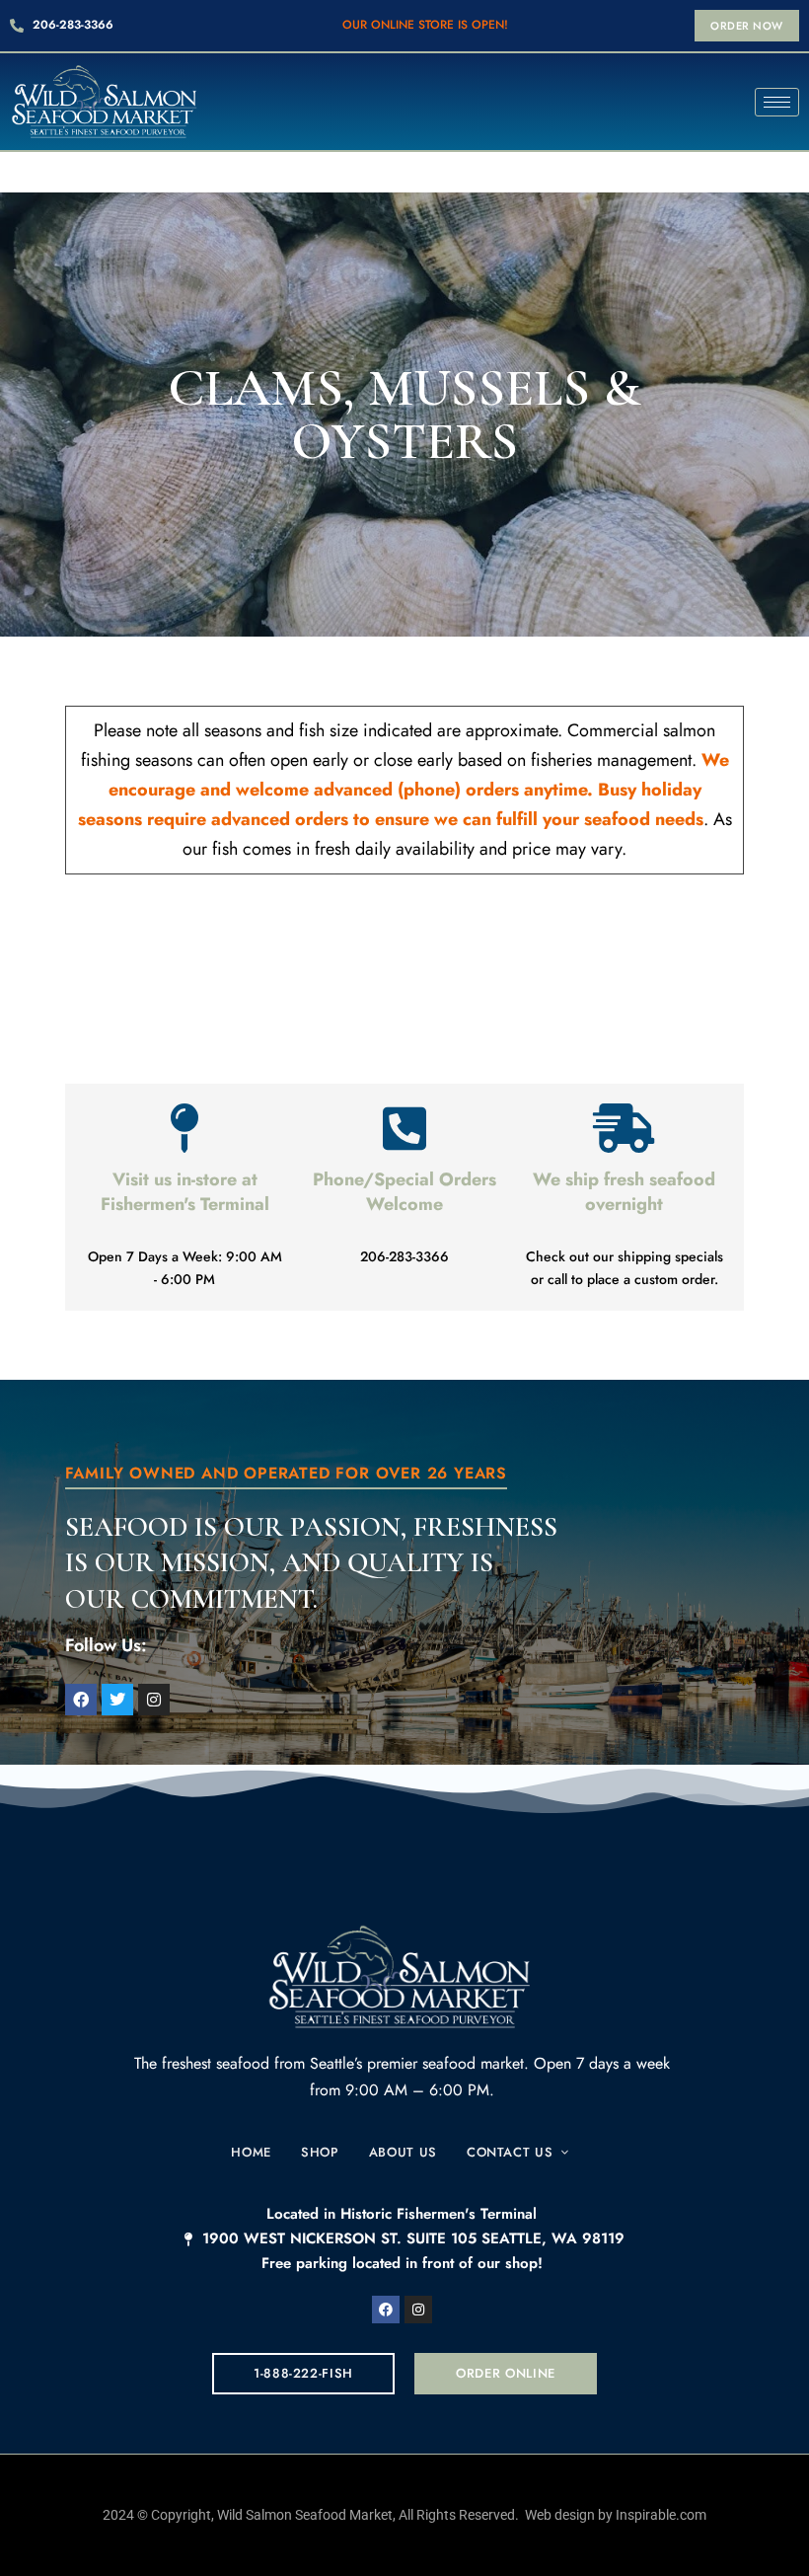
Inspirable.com (661, 2515)
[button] (747, 26)
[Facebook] (386, 2310)
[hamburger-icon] (777, 102)
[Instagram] (418, 2310)
